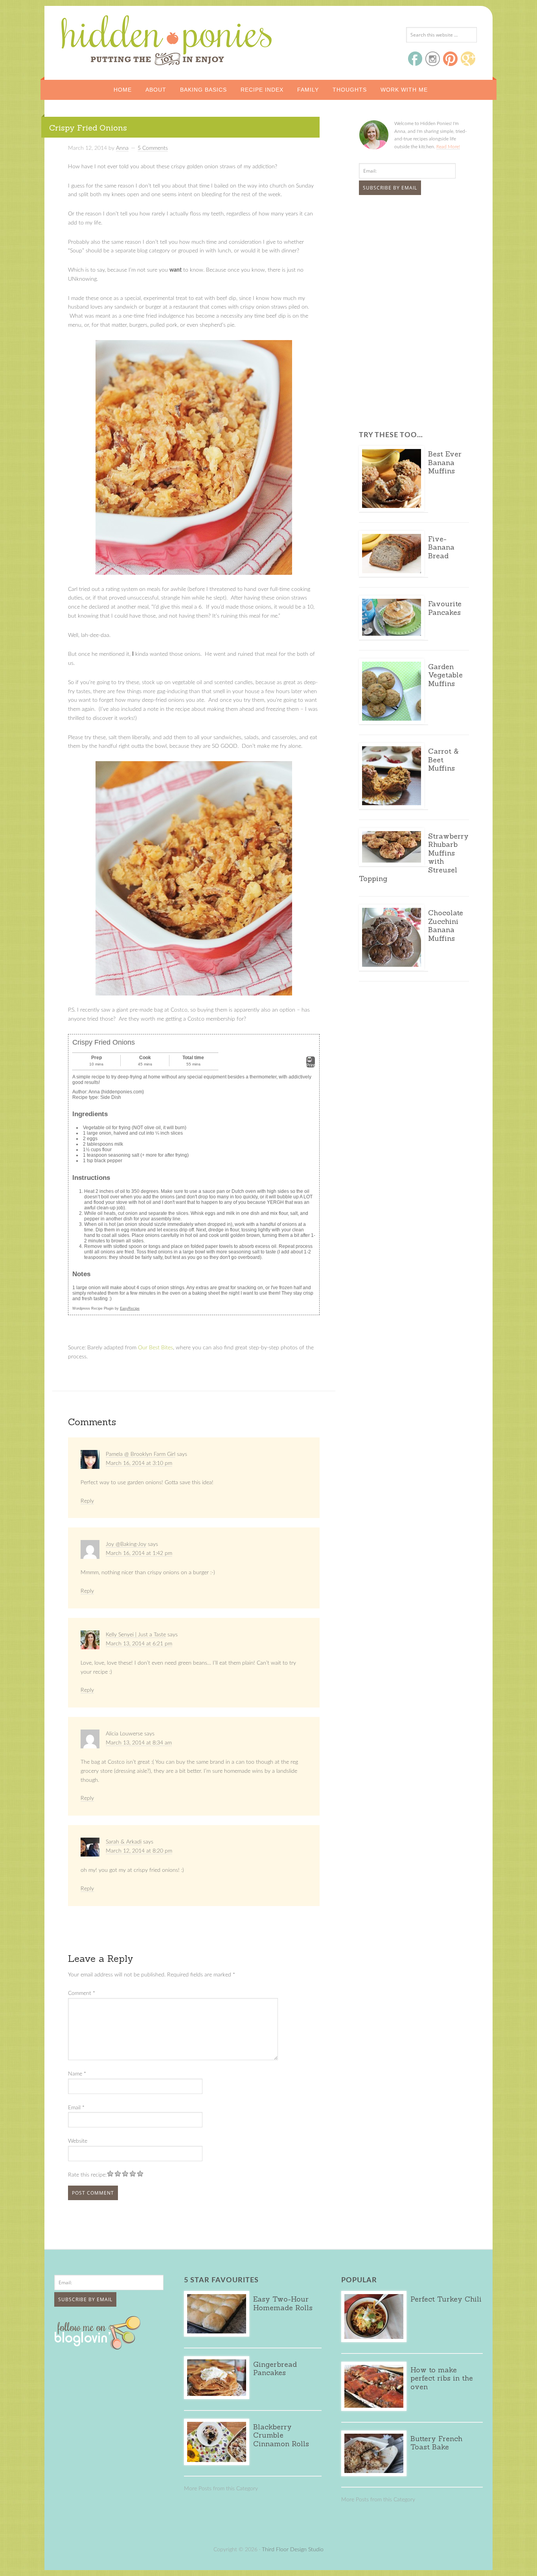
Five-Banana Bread (441, 547)
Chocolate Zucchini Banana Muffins (446, 926)
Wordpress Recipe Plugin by (106, 1308)
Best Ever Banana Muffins (445, 462)
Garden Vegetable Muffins (445, 675)
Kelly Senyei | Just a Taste (136, 1635)
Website (78, 2141)
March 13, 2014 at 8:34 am (139, 1743)
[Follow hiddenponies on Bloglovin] (99, 2347)
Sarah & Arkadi (124, 1842)
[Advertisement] (408, 260)
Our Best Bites (155, 1348)
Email (76, 2108)
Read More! (448, 147)
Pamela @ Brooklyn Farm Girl (141, 1454)
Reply (87, 1501)
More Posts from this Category (221, 2489)
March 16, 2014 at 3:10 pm (139, 1463)
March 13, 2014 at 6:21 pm (139, 1644)
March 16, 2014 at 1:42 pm (139, 1553)
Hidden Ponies (113, 38)
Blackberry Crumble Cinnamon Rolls (281, 2435)
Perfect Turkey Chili (446, 2299)
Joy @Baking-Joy (126, 1544)
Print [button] (311, 1065)
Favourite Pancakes (445, 608)
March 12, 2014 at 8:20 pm (139, 1851)
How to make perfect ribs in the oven (442, 2378)
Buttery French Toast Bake (436, 2443)
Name (77, 2074)
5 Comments (153, 148)
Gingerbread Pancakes (275, 2369)
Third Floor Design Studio (293, 2550)
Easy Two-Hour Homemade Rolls (283, 2303)
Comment (82, 1993)
